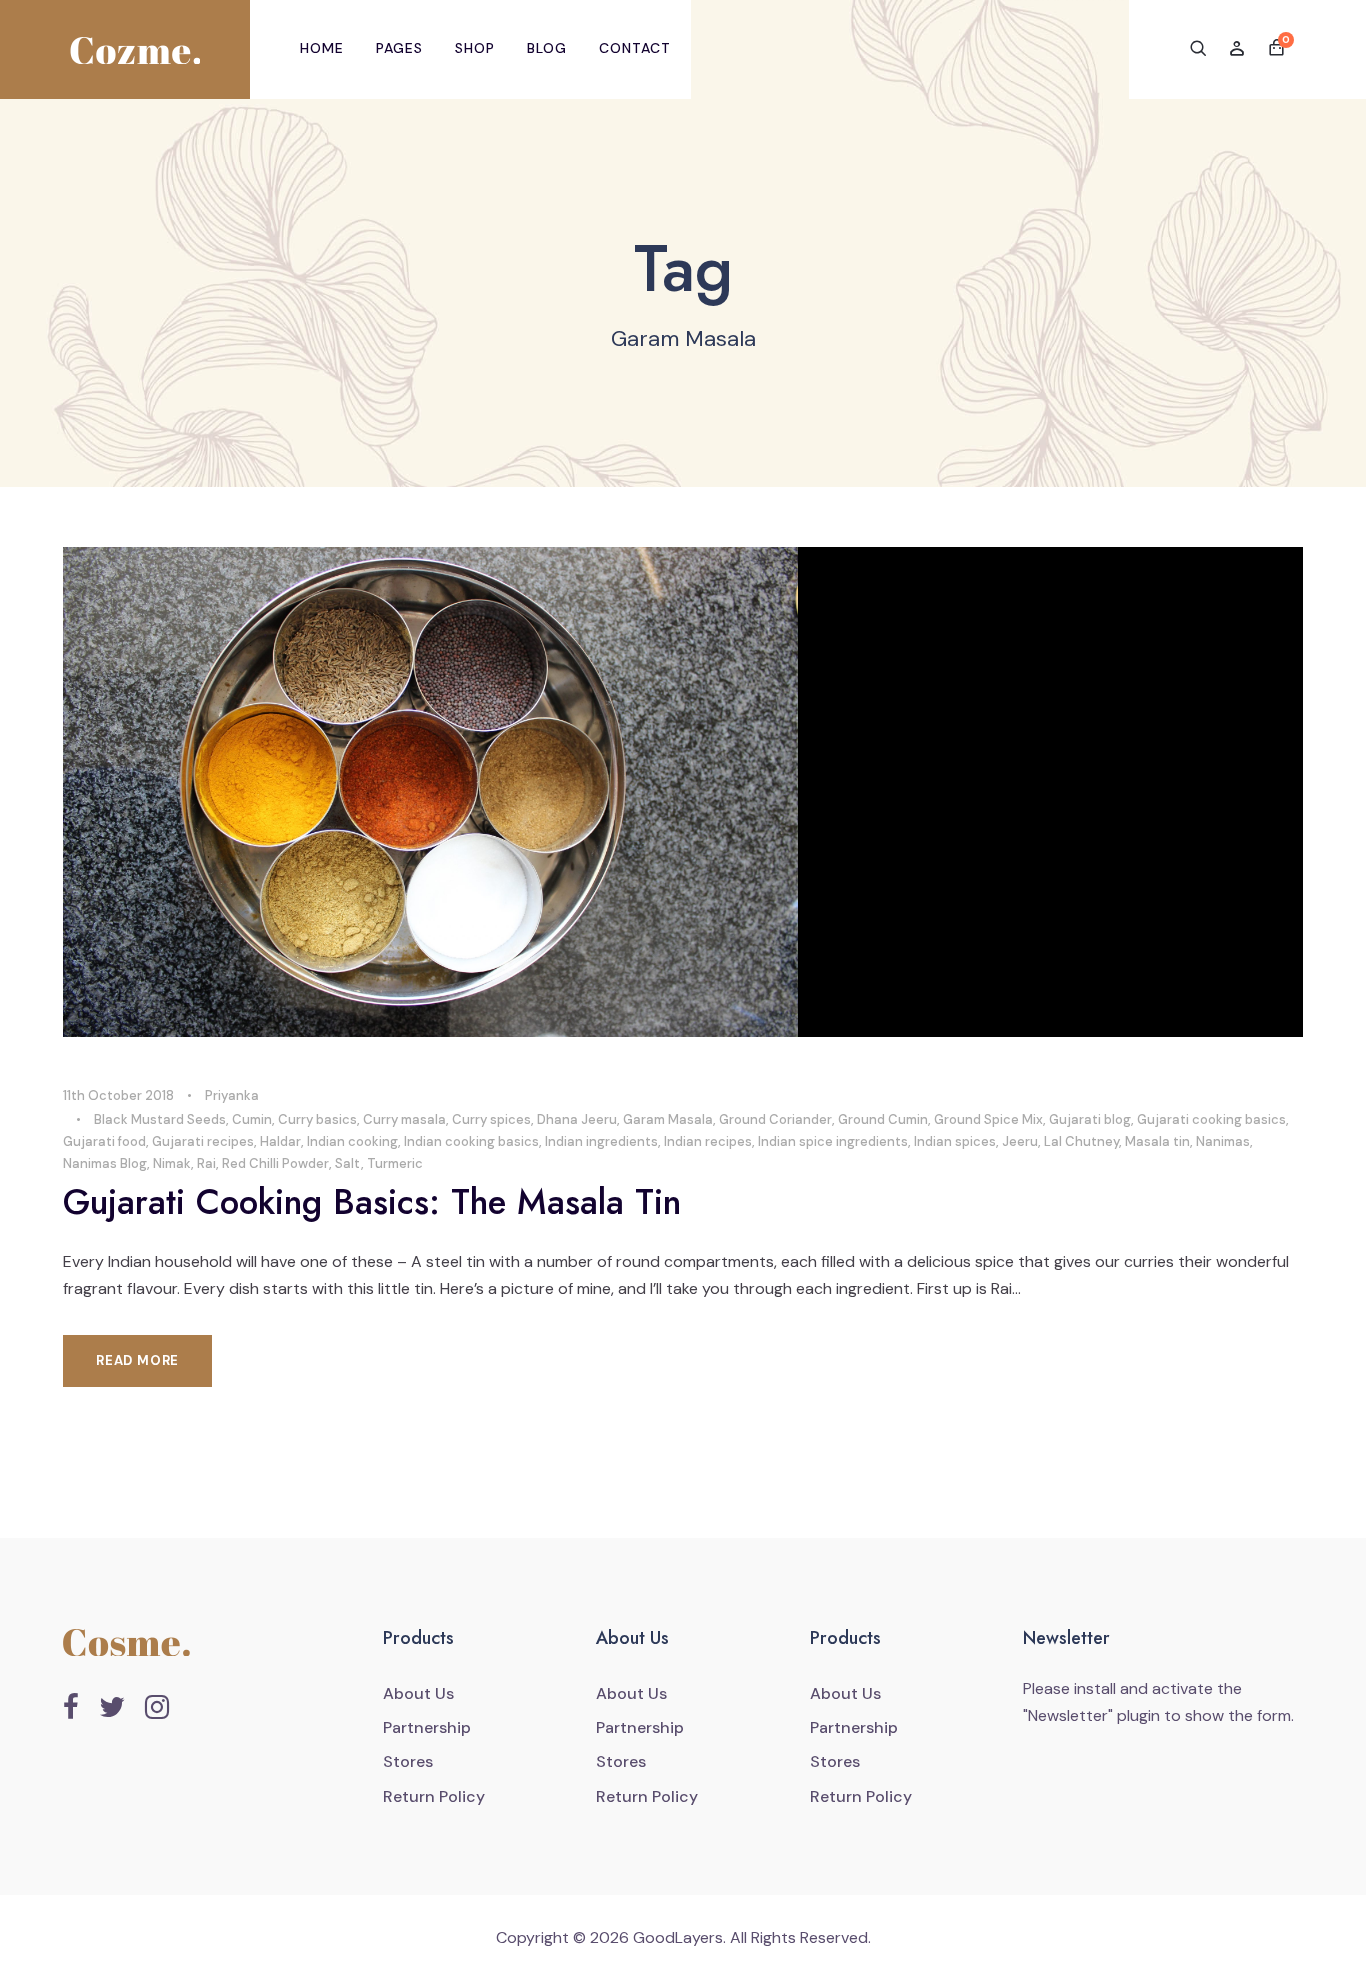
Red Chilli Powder (275, 1163)
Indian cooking (352, 1141)
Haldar (280, 1141)
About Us (418, 1693)
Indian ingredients (601, 1141)
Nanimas (1223, 1141)
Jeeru (1020, 1141)
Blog (547, 48)
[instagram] (157, 1708)
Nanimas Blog (105, 1163)
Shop (475, 48)
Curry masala (404, 1119)
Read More (137, 1360)
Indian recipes (708, 1141)
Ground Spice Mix (988, 1119)
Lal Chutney (1081, 1141)
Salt (348, 1163)
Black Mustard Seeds (160, 1119)
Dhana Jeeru (577, 1119)
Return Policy (434, 1796)
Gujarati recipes (203, 1141)
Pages (399, 48)
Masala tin (1157, 1141)
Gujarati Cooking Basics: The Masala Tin (372, 1202)
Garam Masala (668, 1119)
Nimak (172, 1163)
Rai (206, 1163)
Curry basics (317, 1119)
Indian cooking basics (471, 1141)
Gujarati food (104, 1141)
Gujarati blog (1090, 1119)
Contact (635, 48)
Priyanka (232, 1095)
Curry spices (491, 1119)
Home (322, 48)
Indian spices (955, 1141)
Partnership (427, 1727)
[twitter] (112, 1708)
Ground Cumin (883, 1119)
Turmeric (395, 1163)
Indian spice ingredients (833, 1141)
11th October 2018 (118, 1095)
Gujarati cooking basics (1211, 1119)
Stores (408, 1761)
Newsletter (1068, 1715)
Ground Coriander (775, 1119)
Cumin (252, 1119)
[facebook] (71, 1708)
